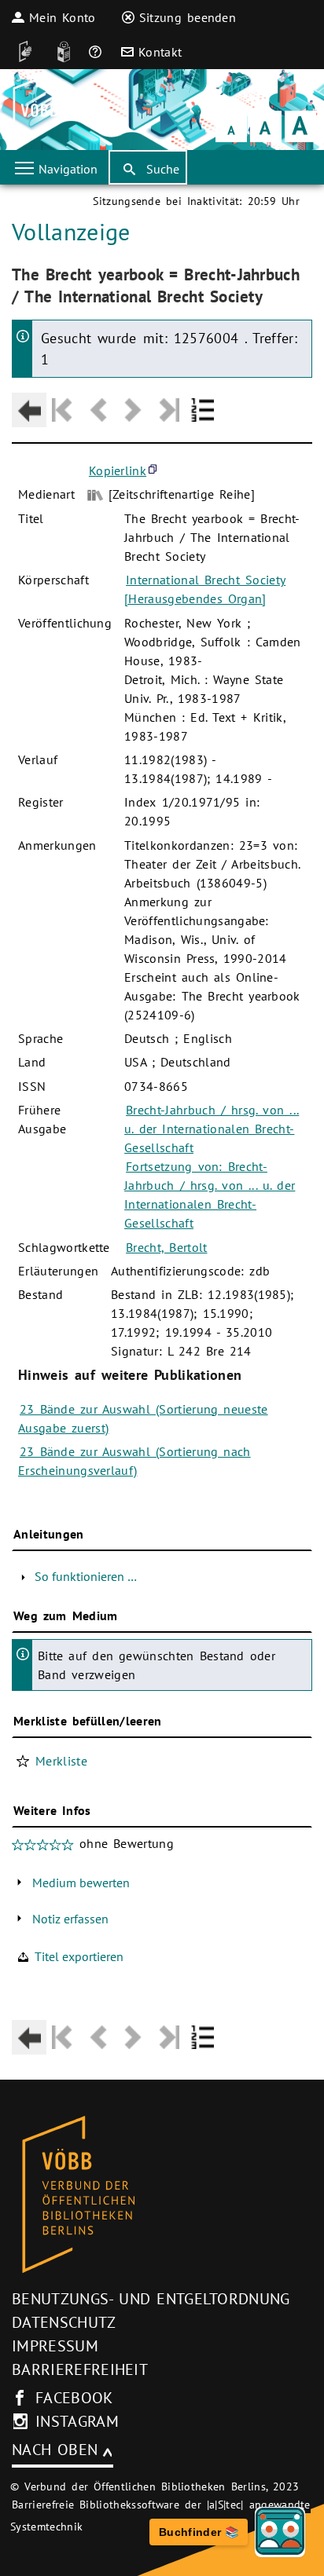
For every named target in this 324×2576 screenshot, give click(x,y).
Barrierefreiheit (80, 2369)
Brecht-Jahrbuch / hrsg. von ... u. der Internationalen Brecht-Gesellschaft (212, 1129)
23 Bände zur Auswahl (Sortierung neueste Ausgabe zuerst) (143, 1418)
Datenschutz (64, 2322)
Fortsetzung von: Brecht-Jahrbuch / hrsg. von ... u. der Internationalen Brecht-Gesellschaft (210, 1195)
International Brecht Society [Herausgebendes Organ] (205, 589)
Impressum (55, 2346)
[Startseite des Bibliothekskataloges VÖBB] (162, 2195)
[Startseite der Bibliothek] (33, 110)
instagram (77, 2421)
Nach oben (55, 2450)
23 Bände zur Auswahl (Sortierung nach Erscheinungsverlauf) (134, 1461)
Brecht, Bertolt (166, 1247)
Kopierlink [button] (118, 470)
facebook (74, 2398)
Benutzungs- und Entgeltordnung (151, 2299)
